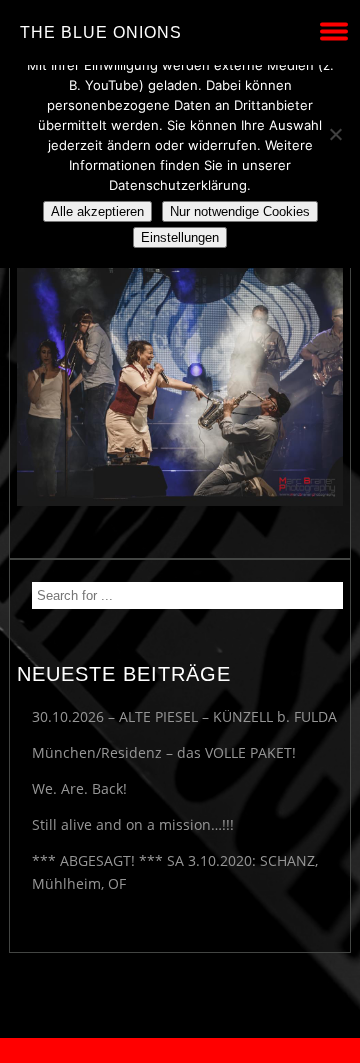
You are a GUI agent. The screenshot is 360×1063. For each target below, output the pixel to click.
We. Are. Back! (79, 788)
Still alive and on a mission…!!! (133, 824)
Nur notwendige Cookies (240, 211)
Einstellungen (180, 237)
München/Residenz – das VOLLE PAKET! (164, 752)
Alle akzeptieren (97, 211)
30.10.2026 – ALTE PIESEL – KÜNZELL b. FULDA (184, 716)
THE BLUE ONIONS (101, 32)
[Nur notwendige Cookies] (335, 134)
